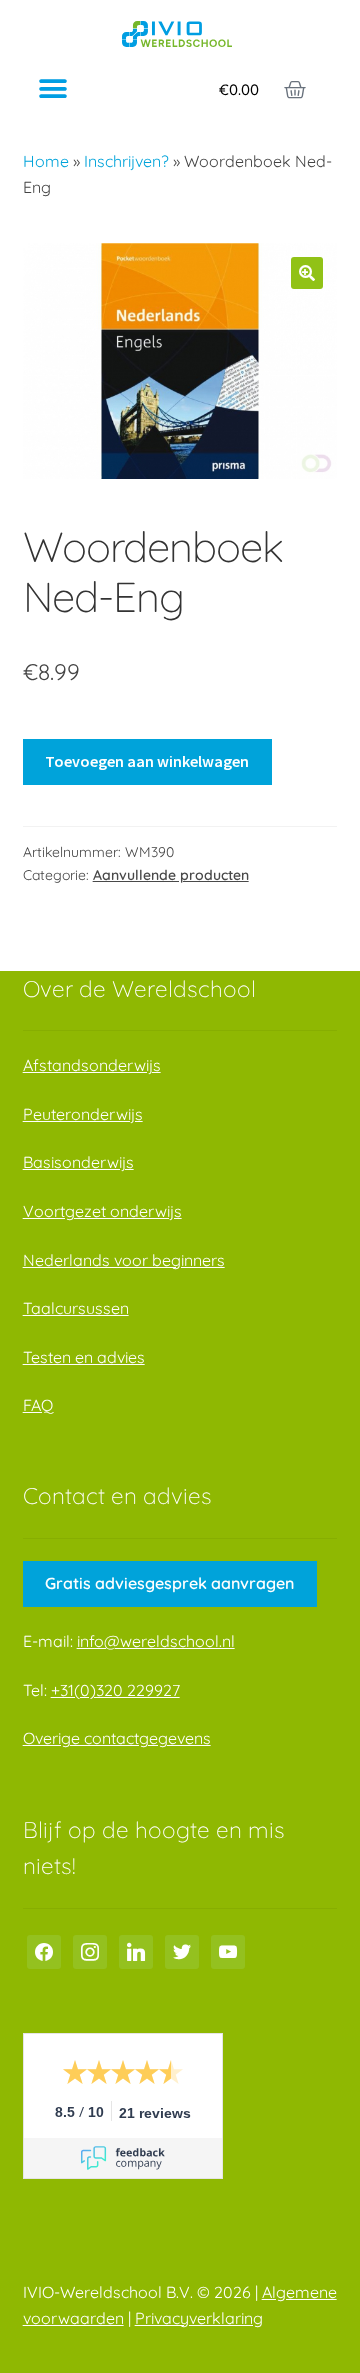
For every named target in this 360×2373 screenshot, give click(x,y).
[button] (52, 89)
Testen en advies (84, 1357)
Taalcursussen (76, 1308)
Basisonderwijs (78, 1162)
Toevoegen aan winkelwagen (147, 761)
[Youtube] (228, 1950)
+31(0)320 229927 (115, 1690)
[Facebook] (44, 1950)
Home (46, 161)
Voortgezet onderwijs (102, 1211)
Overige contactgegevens (117, 1738)
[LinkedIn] (136, 1950)
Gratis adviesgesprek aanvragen (169, 1583)
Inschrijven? (126, 161)
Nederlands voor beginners (124, 1260)
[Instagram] (90, 1950)
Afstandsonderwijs (92, 1065)
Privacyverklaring (199, 2318)
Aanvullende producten (171, 875)
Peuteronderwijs (83, 1114)
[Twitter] (182, 1950)
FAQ (38, 1405)
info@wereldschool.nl (156, 1641)
